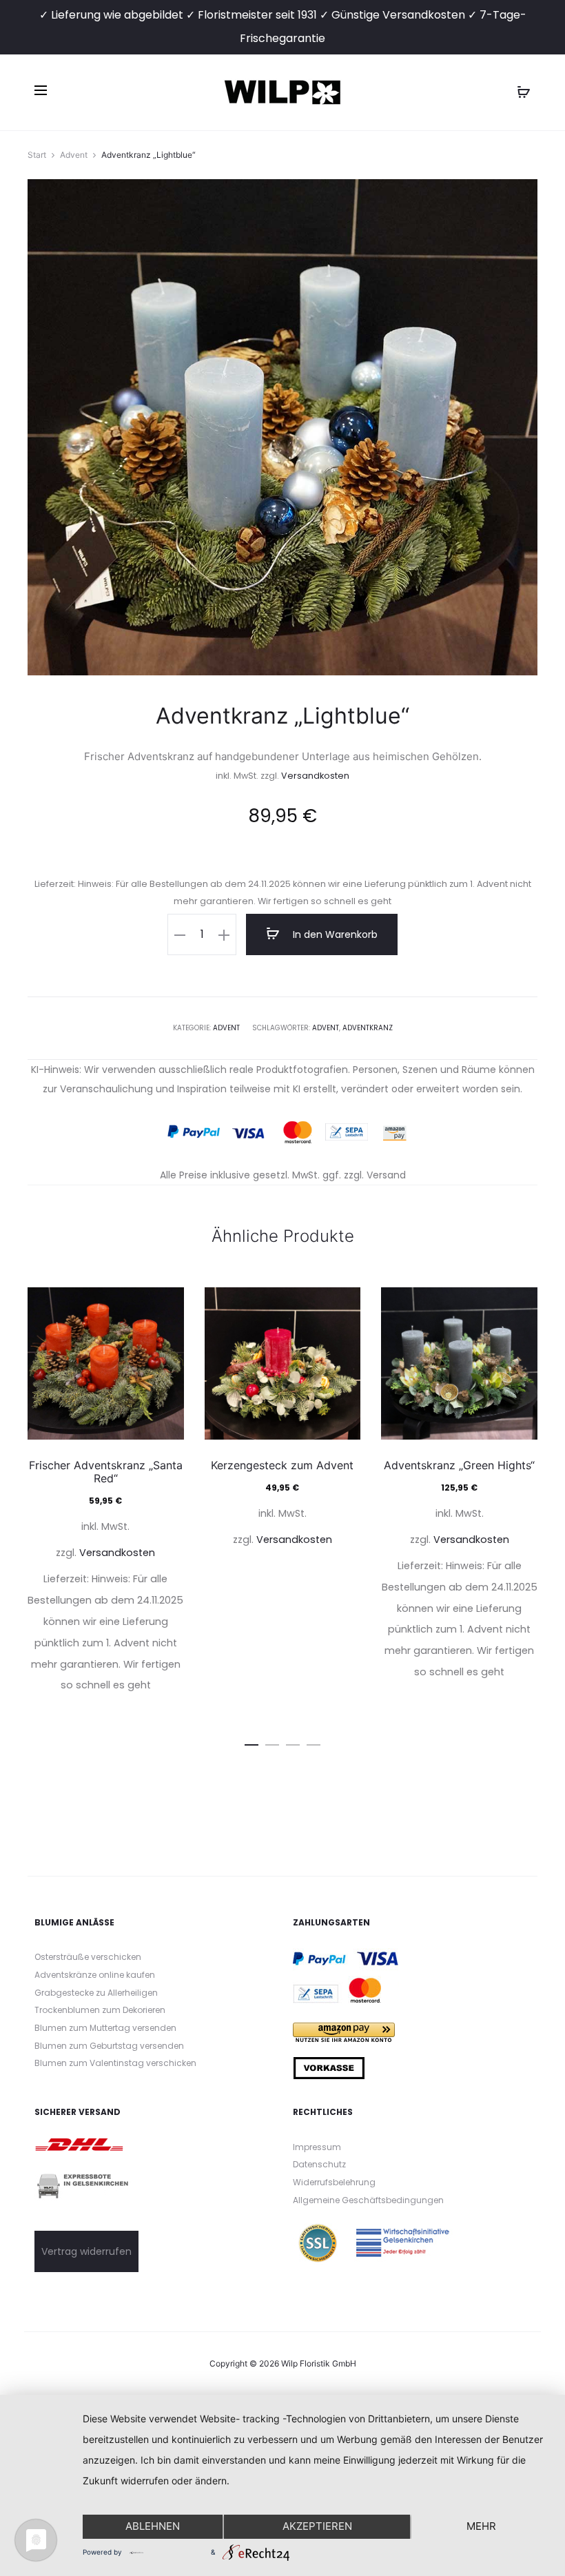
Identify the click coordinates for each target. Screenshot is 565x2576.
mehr (481, 2526)
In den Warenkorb (334, 934)
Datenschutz (319, 2164)
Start (37, 155)
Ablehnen (153, 2526)
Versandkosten (315, 776)
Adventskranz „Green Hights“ (459, 1465)
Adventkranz (368, 1028)
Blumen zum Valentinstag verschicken (115, 2063)
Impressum (317, 2147)
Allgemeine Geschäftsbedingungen (368, 2200)
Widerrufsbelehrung (334, 2182)
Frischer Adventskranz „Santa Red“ (106, 1472)
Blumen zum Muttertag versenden (105, 2028)
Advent (74, 155)
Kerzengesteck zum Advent (282, 1465)
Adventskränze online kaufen (95, 1975)
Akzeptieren (317, 2526)
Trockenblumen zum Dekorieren (100, 2010)
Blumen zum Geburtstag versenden (109, 2046)
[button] (180, 934)
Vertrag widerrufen (86, 2251)
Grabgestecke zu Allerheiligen (96, 1993)
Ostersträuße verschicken (88, 1957)
